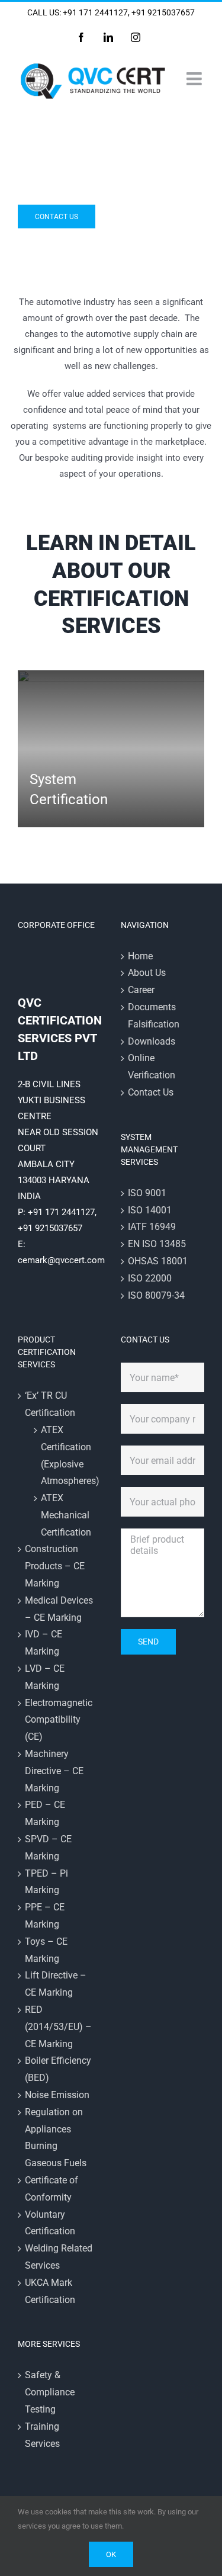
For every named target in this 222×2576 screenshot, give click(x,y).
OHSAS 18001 (158, 1261)
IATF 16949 (152, 1227)
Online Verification (152, 1067)
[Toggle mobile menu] (195, 79)
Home (140, 956)
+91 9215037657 (163, 12)
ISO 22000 (150, 1278)
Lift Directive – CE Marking (56, 1984)
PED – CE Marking (45, 1813)
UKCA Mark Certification (50, 2291)
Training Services (42, 2435)
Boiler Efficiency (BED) (58, 2069)
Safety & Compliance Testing (50, 2392)
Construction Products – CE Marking (55, 1566)
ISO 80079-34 (156, 1295)
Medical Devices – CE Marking (59, 1609)
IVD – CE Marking (44, 1643)
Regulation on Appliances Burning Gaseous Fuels (56, 2137)
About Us (147, 973)
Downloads (152, 1041)
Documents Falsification (154, 1016)
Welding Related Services (59, 2257)
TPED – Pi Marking (46, 1882)
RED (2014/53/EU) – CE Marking (58, 2027)
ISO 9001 (147, 1193)
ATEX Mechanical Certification (65, 1515)
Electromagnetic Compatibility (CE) (59, 1720)
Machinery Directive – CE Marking (54, 1771)
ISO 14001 (150, 1210)
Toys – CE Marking (46, 1950)
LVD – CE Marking (45, 1677)
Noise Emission (57, 2095)
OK (111, 2554)
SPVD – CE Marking (48, 1848)
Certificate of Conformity (52, 2189)
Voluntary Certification (50, 2223)
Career (141, 990)
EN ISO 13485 (157, 1244)
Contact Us (151, 1092)
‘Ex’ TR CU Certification (50, 1404)
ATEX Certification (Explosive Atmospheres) (65, 1455)
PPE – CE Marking (45, 1916)
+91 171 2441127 (95, 12)
